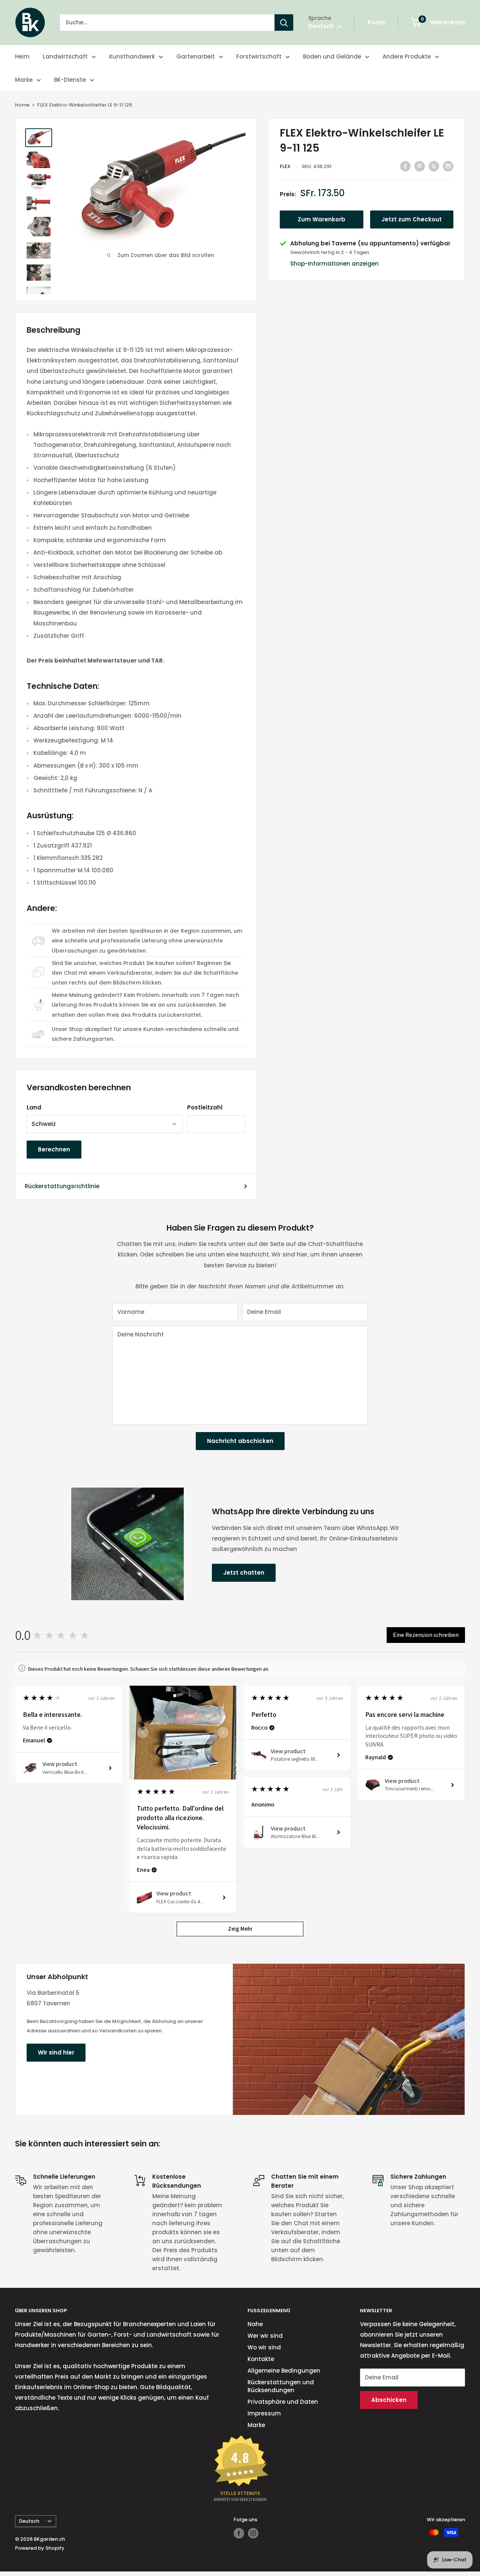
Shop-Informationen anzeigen (334, 264)
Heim (22, 56)
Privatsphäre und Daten (283, 2402)
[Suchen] (284, 23)
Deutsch (29, 2521)
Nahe (255, 2324)
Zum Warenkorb (322, 219)
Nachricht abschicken (240, 1441)
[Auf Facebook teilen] (405, 166)
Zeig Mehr (240, 1929)
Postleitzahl (205, 1107)
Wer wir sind (265, 2336)
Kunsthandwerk (132, 56)
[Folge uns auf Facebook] (239, 2533)
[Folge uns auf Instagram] (253, 2533)
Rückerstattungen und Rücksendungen (281, 2386)
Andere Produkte (407, 56)
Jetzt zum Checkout (412, 219)
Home (22, 105)
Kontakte (261, 2359)
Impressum (264, 2413)
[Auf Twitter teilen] (434, 166)
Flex (285, 166)
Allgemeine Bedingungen (284, 2371)
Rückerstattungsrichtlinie (62, 1186)
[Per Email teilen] (448, 166)
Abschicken (389, 2400)
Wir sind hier (56, 2052)
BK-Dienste (70, 80)
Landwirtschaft (65, 56)
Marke (24, 80)
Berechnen (54, 1149)
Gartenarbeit (196, 56)
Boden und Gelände (332, 56)
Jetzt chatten (244, 1573)
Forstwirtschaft (259, 56)
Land (34, 1107)
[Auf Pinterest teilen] (420, 166)
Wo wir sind (264, 2347)
